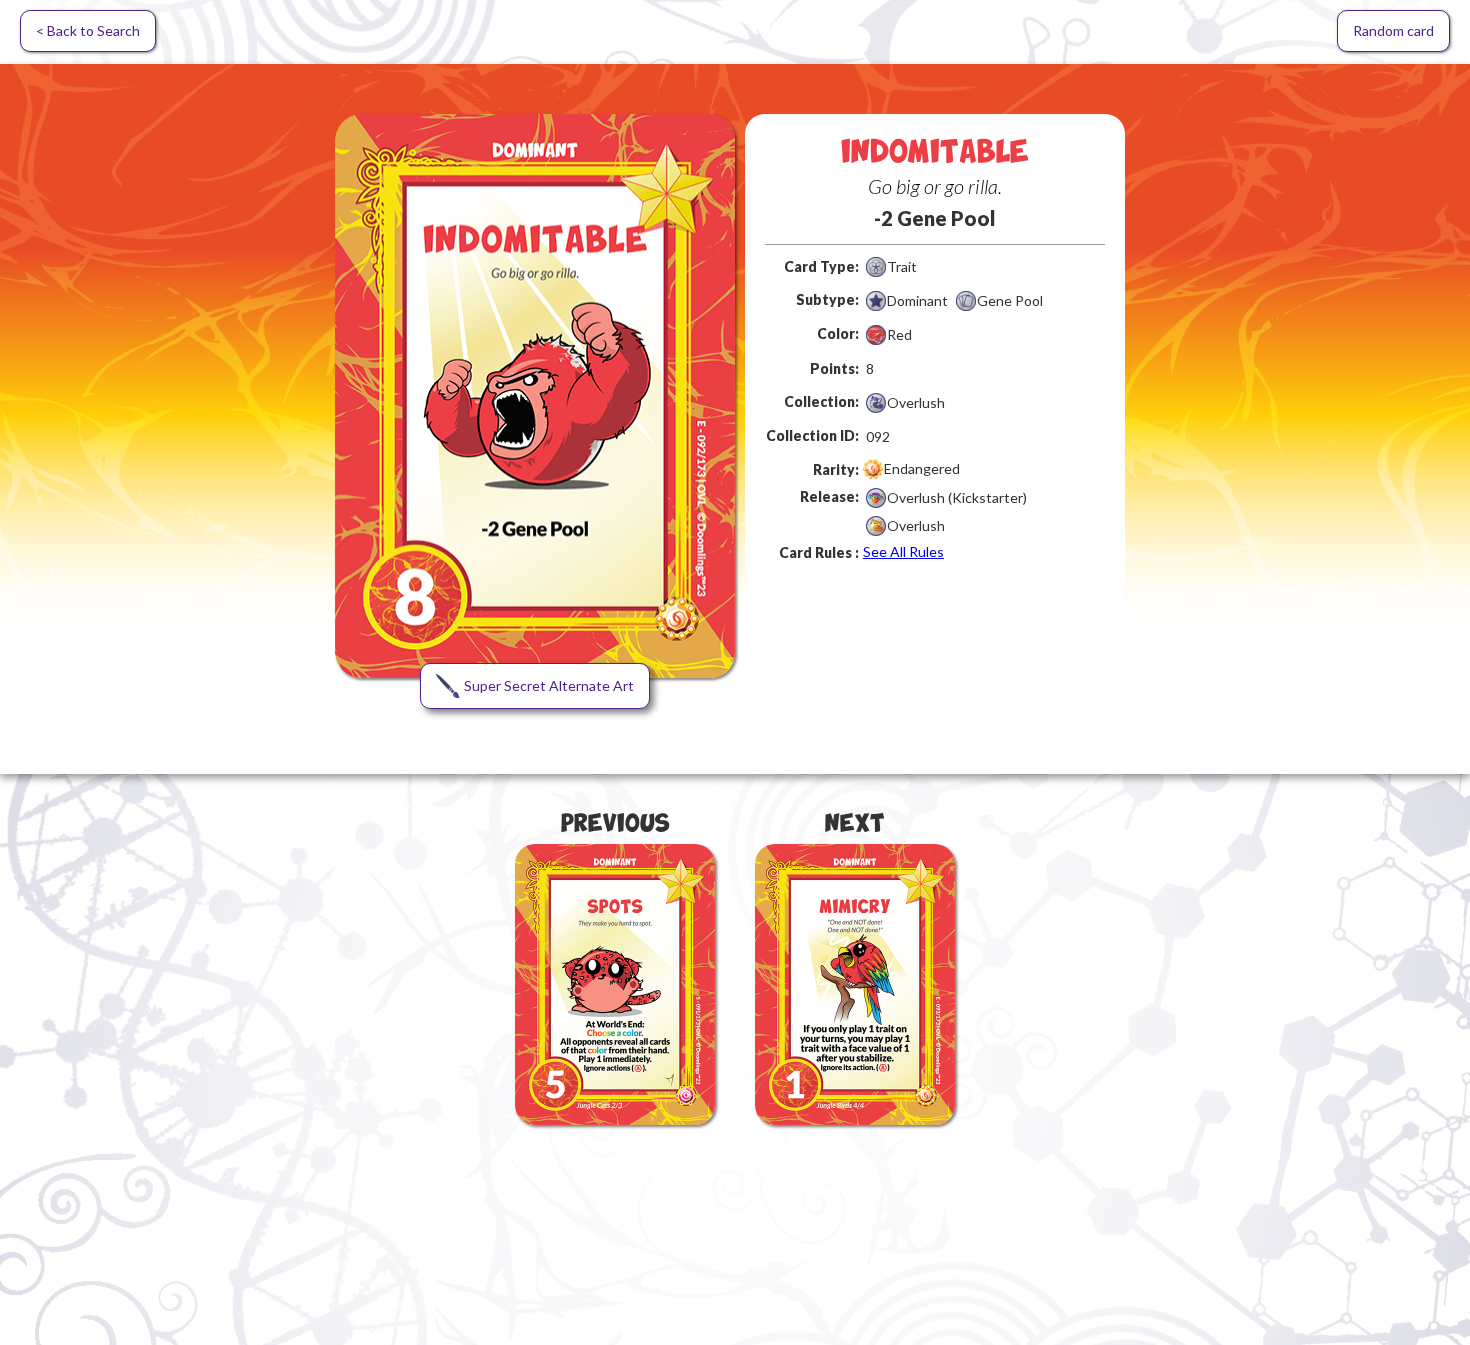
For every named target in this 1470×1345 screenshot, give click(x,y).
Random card (1393, 30)
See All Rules (903, 551)
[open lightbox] (535, 396)
